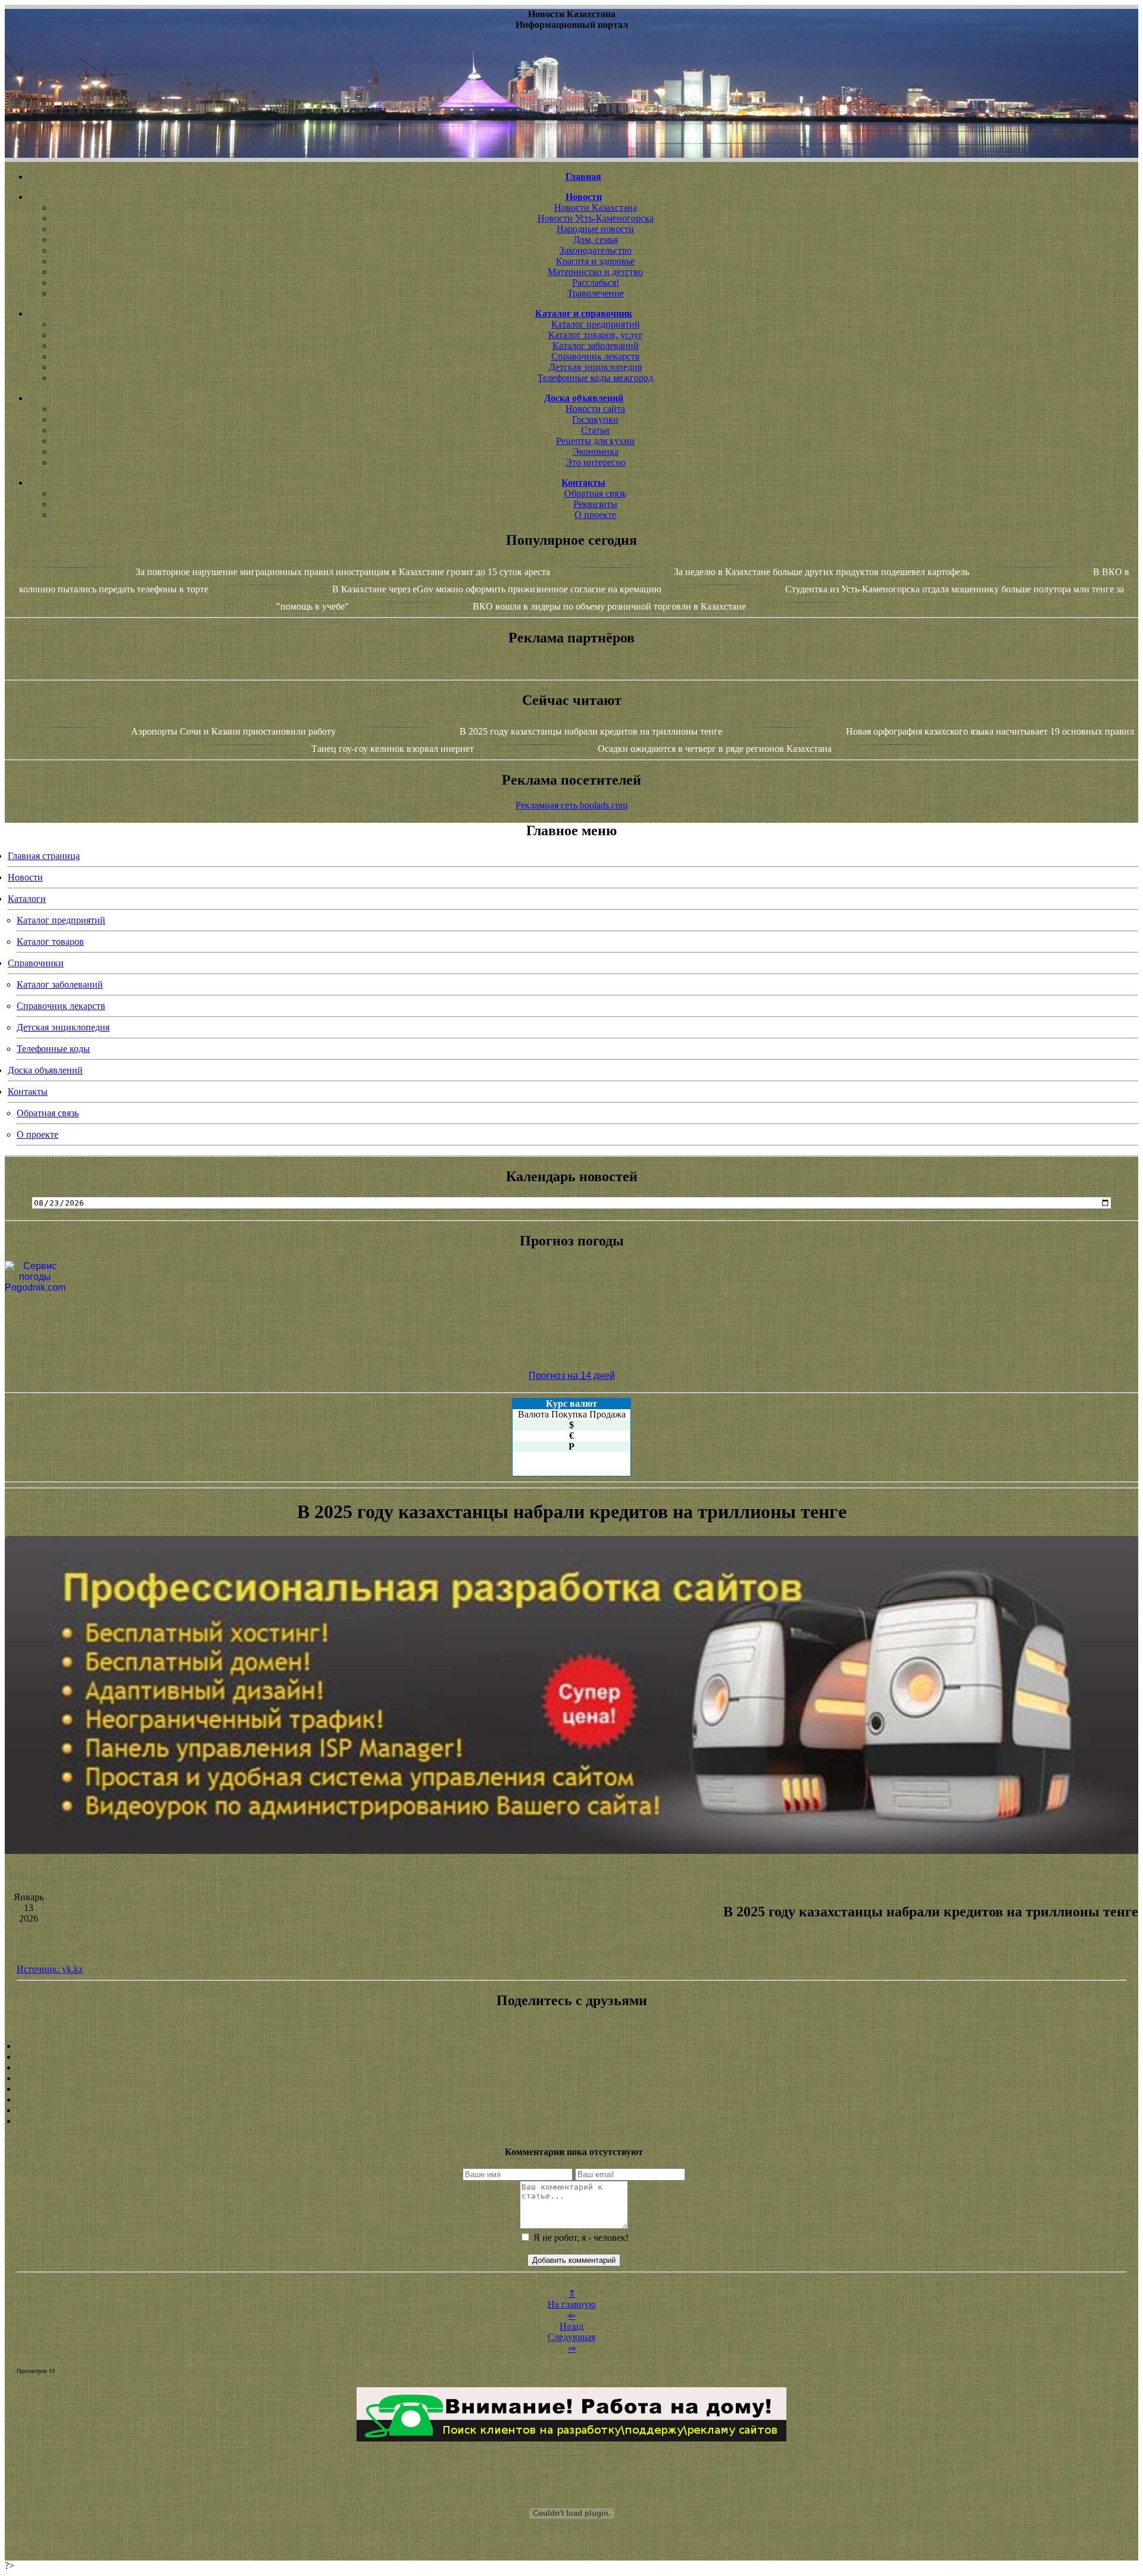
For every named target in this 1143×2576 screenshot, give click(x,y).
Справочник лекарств (596, 356)
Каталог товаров (50, 942)
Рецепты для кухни (595, 441)
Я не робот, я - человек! (580, 2238)
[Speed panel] (571, 2046)
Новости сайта (595, 409)
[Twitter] (571, 2100)
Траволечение (596, 293)
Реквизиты (595, 504)
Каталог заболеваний (596, 346)
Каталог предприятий (596, 324)
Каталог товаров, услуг (596, 335)
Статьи (595, 430)
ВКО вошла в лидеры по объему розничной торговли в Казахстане (609, 606)
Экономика (596, 452)
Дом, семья (596, 240)
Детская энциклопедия (595, 367)
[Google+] (571, 2057)
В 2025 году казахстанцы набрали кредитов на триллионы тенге (591, 731)
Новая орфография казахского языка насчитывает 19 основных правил (990, 731)
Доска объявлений (45, 1070)
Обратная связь (595, 493)
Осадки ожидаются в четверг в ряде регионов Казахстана (715, 749)
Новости (25, 877)
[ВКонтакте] (571, 2078)
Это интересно (596, 462)
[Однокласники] (571, 2110)
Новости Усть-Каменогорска (596, 218)
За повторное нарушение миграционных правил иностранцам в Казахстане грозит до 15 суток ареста (343, 572)
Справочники (36, 963)
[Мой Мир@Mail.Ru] (571, 2121)
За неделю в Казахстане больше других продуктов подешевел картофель (822, 572)
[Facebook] (571, 2089)
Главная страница (44, 856)
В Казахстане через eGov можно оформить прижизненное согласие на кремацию (497, 589)
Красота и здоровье (595, 261)
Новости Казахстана (596, 207)
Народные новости (595, 229)
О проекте (595, 515)
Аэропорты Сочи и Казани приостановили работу (233, 731)
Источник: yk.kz (50, 1969)
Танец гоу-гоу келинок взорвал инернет (393, 749)
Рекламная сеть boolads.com (571, 805)
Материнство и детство (595, 272)
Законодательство (596, 250)
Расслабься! (596, 282)
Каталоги (27, 899)
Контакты (28, 1092)
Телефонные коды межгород (595, 378)
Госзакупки (595, 419)
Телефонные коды (53, 1049)
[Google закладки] (571, 2068)
